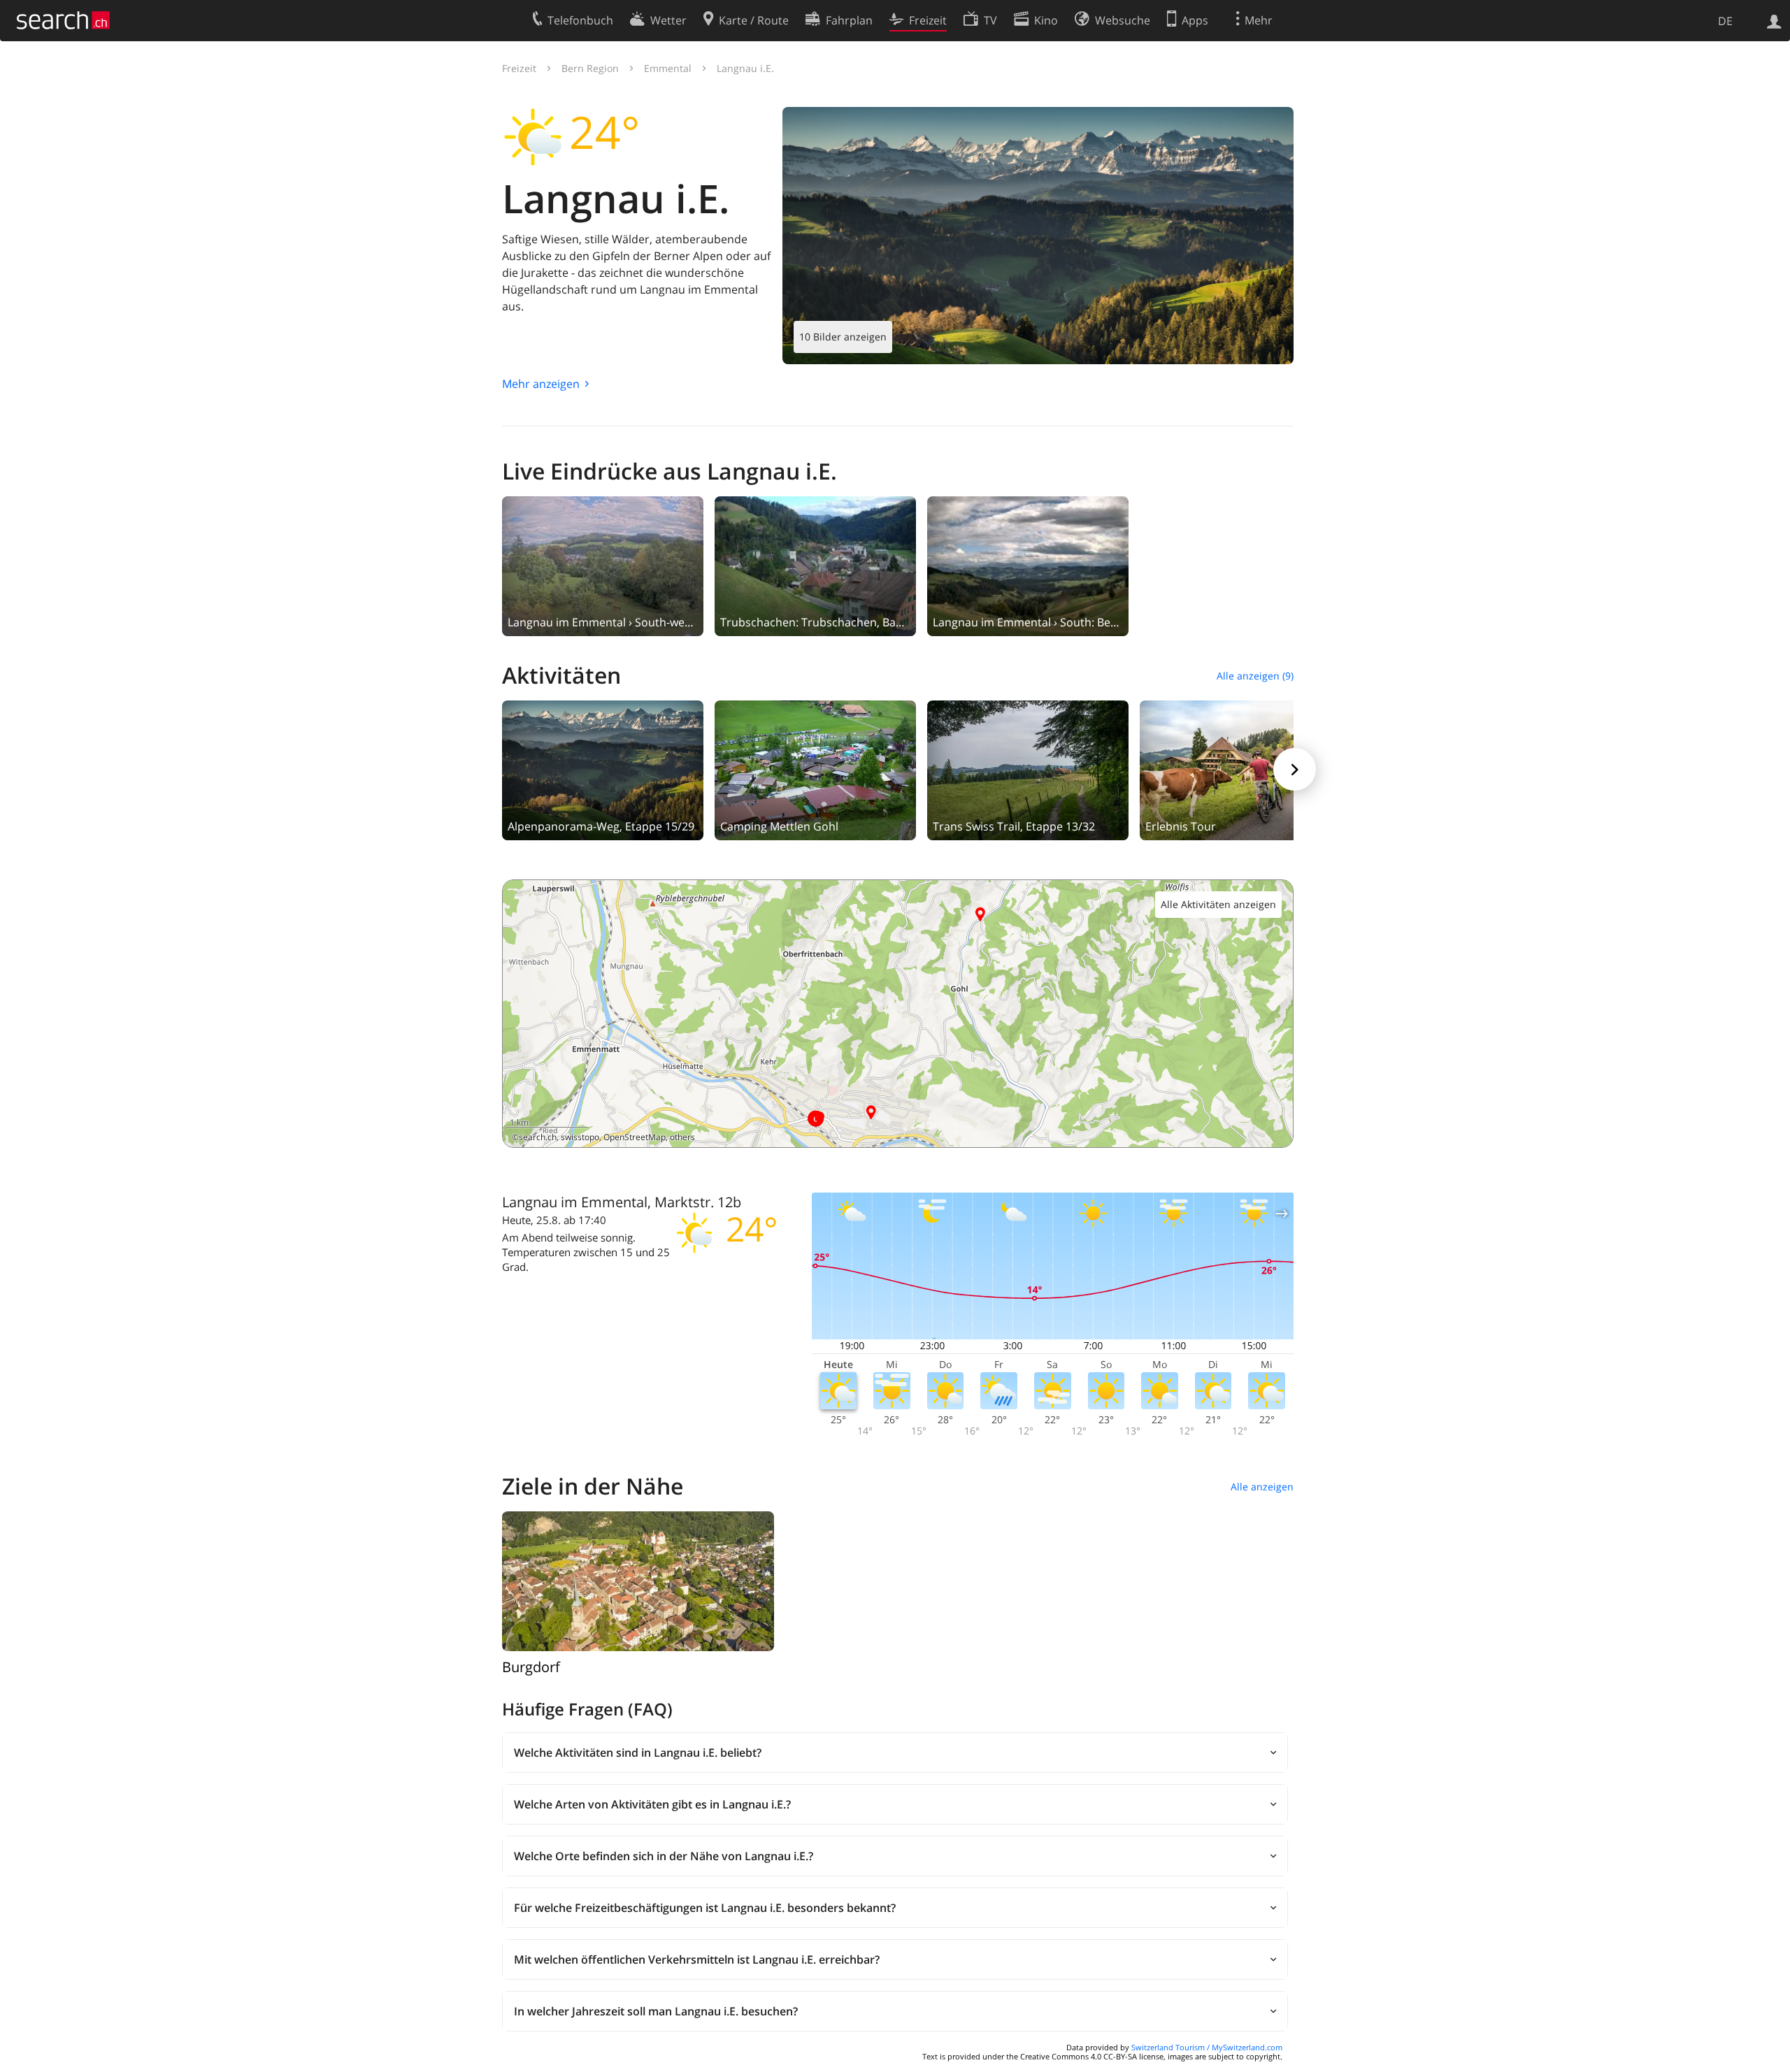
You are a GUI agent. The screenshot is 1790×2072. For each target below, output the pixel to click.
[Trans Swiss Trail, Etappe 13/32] (1028, 769)
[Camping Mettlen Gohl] (815, 769)
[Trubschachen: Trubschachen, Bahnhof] (815, 565)
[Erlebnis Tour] (1240, 769)
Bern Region (590, 68)
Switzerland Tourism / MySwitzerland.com (1207, 2047)
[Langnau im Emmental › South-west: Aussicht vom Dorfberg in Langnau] (603, 565)
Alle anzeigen (1262, 1487)
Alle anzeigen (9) (1255, 676)
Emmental (668, 68)
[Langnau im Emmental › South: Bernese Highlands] (1028, 565)
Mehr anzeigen (541, 384)
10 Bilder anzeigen (843, 337)
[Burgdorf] (638, 1581)
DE (1725, 21)
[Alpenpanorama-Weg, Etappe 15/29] (603, 769)
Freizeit (519, 68)
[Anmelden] (1774, 20)
